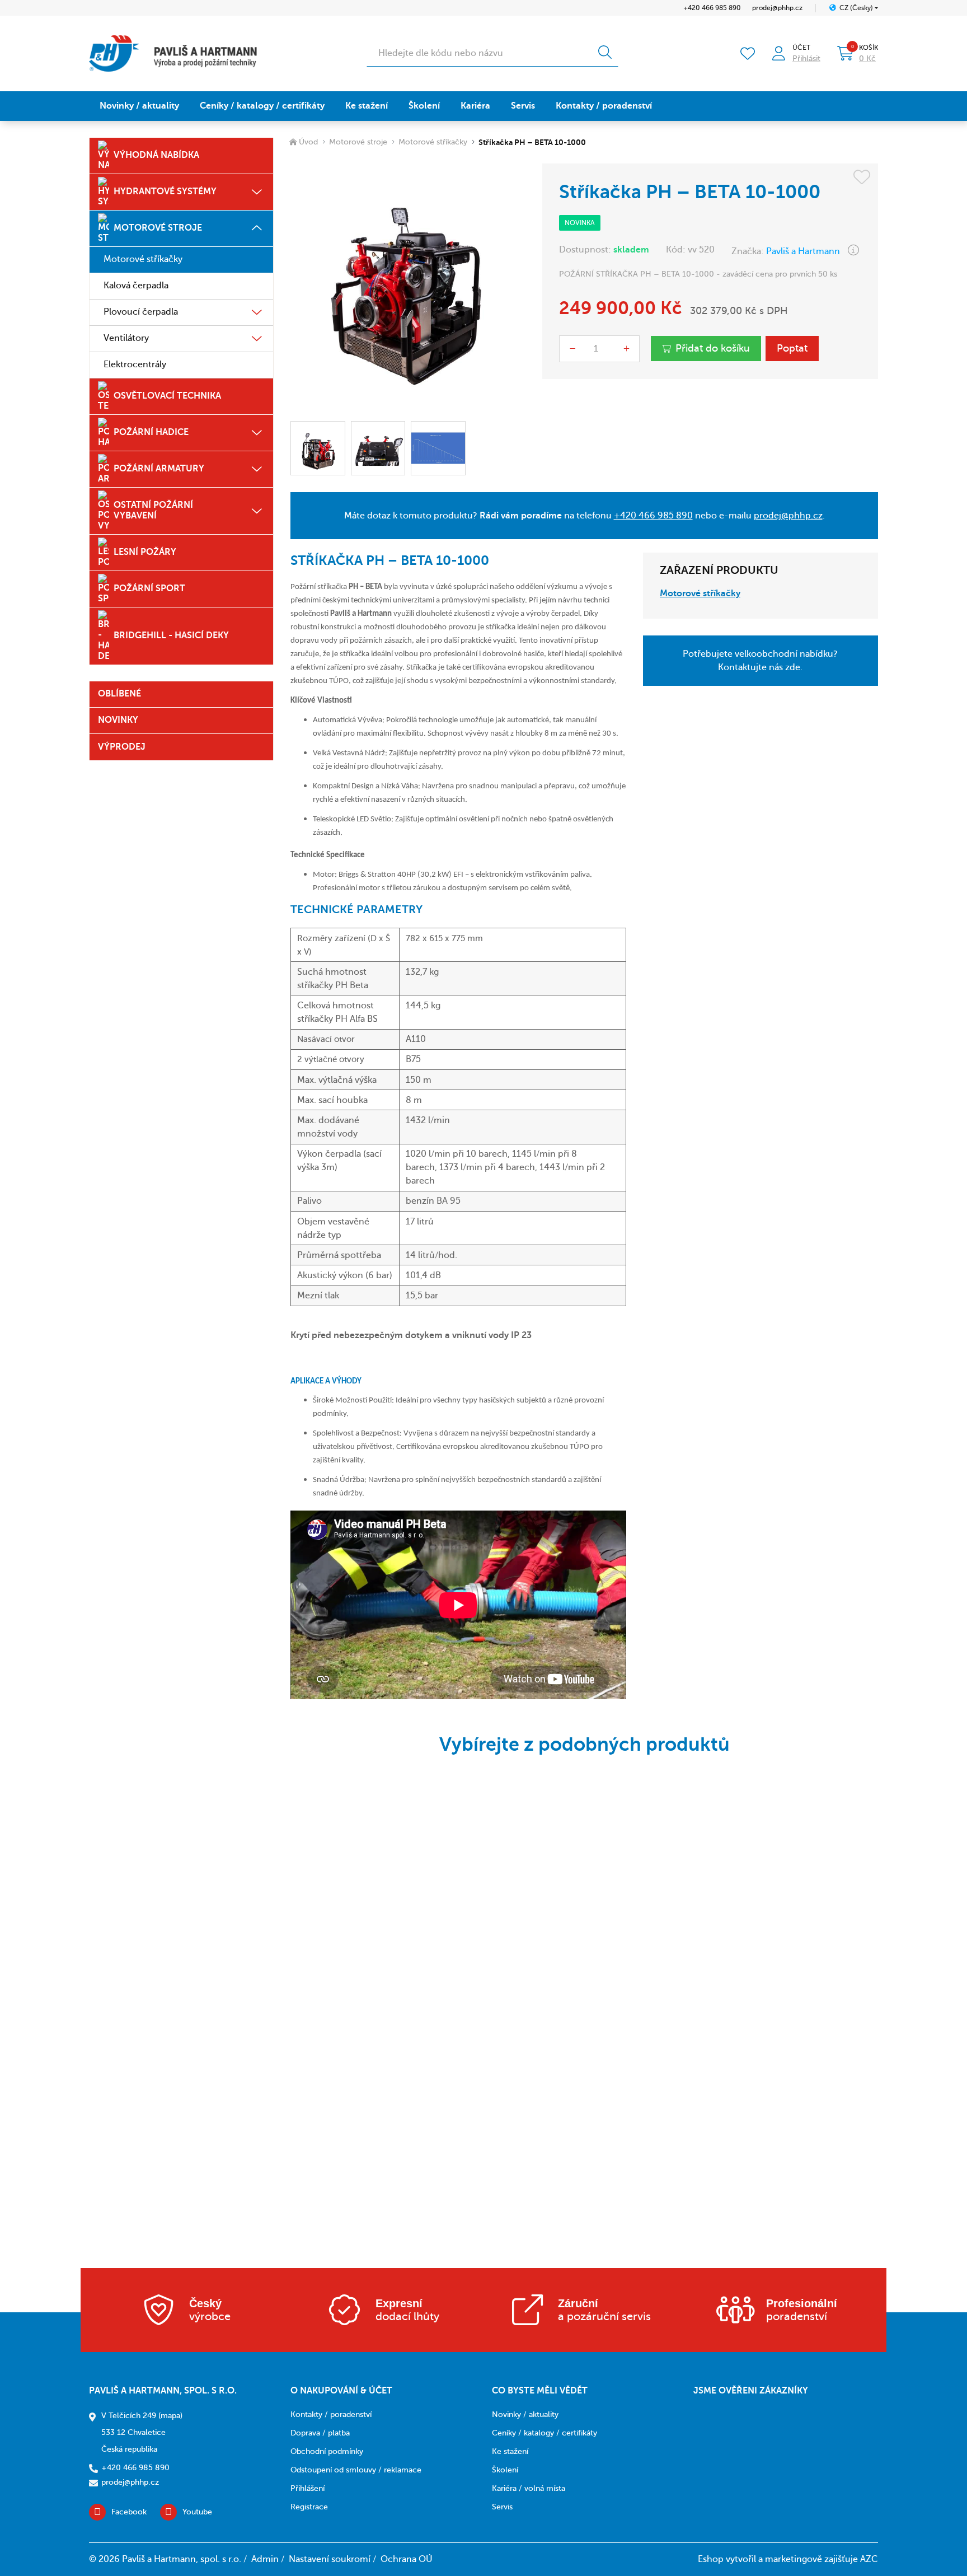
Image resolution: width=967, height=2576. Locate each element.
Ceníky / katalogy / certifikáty (262, 106)
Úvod (308, 142)
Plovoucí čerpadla (141, 312)
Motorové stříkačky (143, 259)
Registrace (309, 2507)
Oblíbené (119, 694)
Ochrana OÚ (407, 2559)
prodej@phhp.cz (777, 8)
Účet (801, 48)
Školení (424, 106)
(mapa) (170, 2416)
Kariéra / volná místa (529, 2488)
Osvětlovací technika (167, 396)
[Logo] (173, 53)
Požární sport (149, 588)
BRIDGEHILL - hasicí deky (171, 635)
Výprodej (122, 747)
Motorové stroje (158, 228)
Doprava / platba (320, 2433)
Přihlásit (806, 59)
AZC (869, 2559)
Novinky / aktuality (139, 106)
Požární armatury (159, 469)
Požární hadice (151, 432)
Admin (265, 2559)
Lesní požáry (145, 552)
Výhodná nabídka (156, 155)
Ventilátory (126, 338)
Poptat (792, 348)
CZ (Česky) (856, 8)
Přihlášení (308, 2488)
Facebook (129, 2512)
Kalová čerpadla (136, 286)
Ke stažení (367, 106)
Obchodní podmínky (327, 2451)
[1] (605, 53)
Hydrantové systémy (165, 191)
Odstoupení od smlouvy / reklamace (356, 2470)
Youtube (197, 2512)
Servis (523, 106)
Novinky (118, 720)
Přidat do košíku (713, 348)
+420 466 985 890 (712, 8)
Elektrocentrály (135, 364)
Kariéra (475, 106)
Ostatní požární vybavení (153, 510)
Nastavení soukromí (330, 2559)
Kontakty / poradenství (604, 106)
